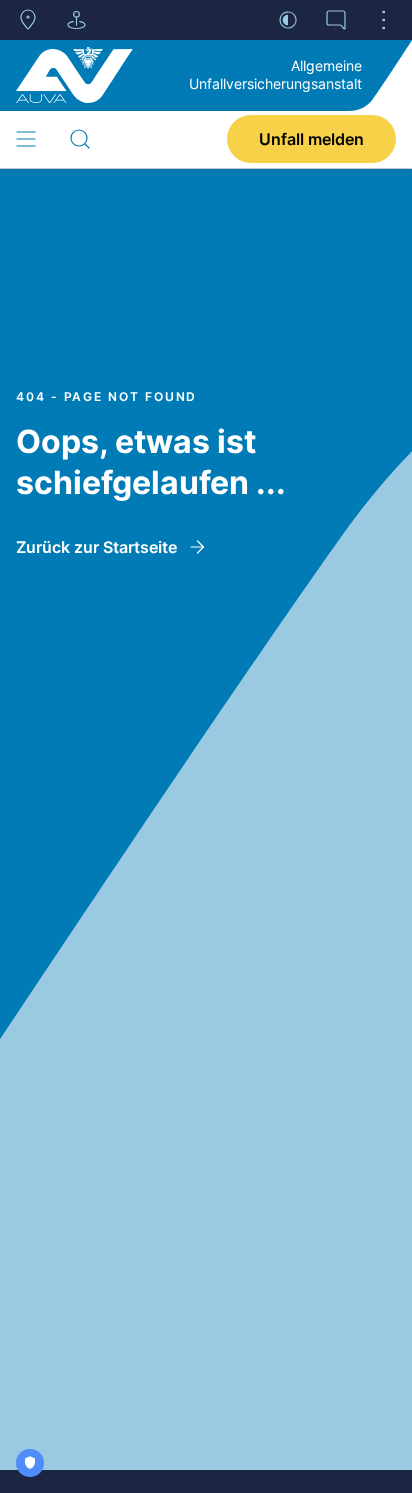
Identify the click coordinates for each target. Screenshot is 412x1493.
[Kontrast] (288, 20)
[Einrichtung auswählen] (76, 20)
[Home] (74, 75)
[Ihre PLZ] (28, 20)
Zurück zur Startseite (96, 547)
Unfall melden (311, 139)
